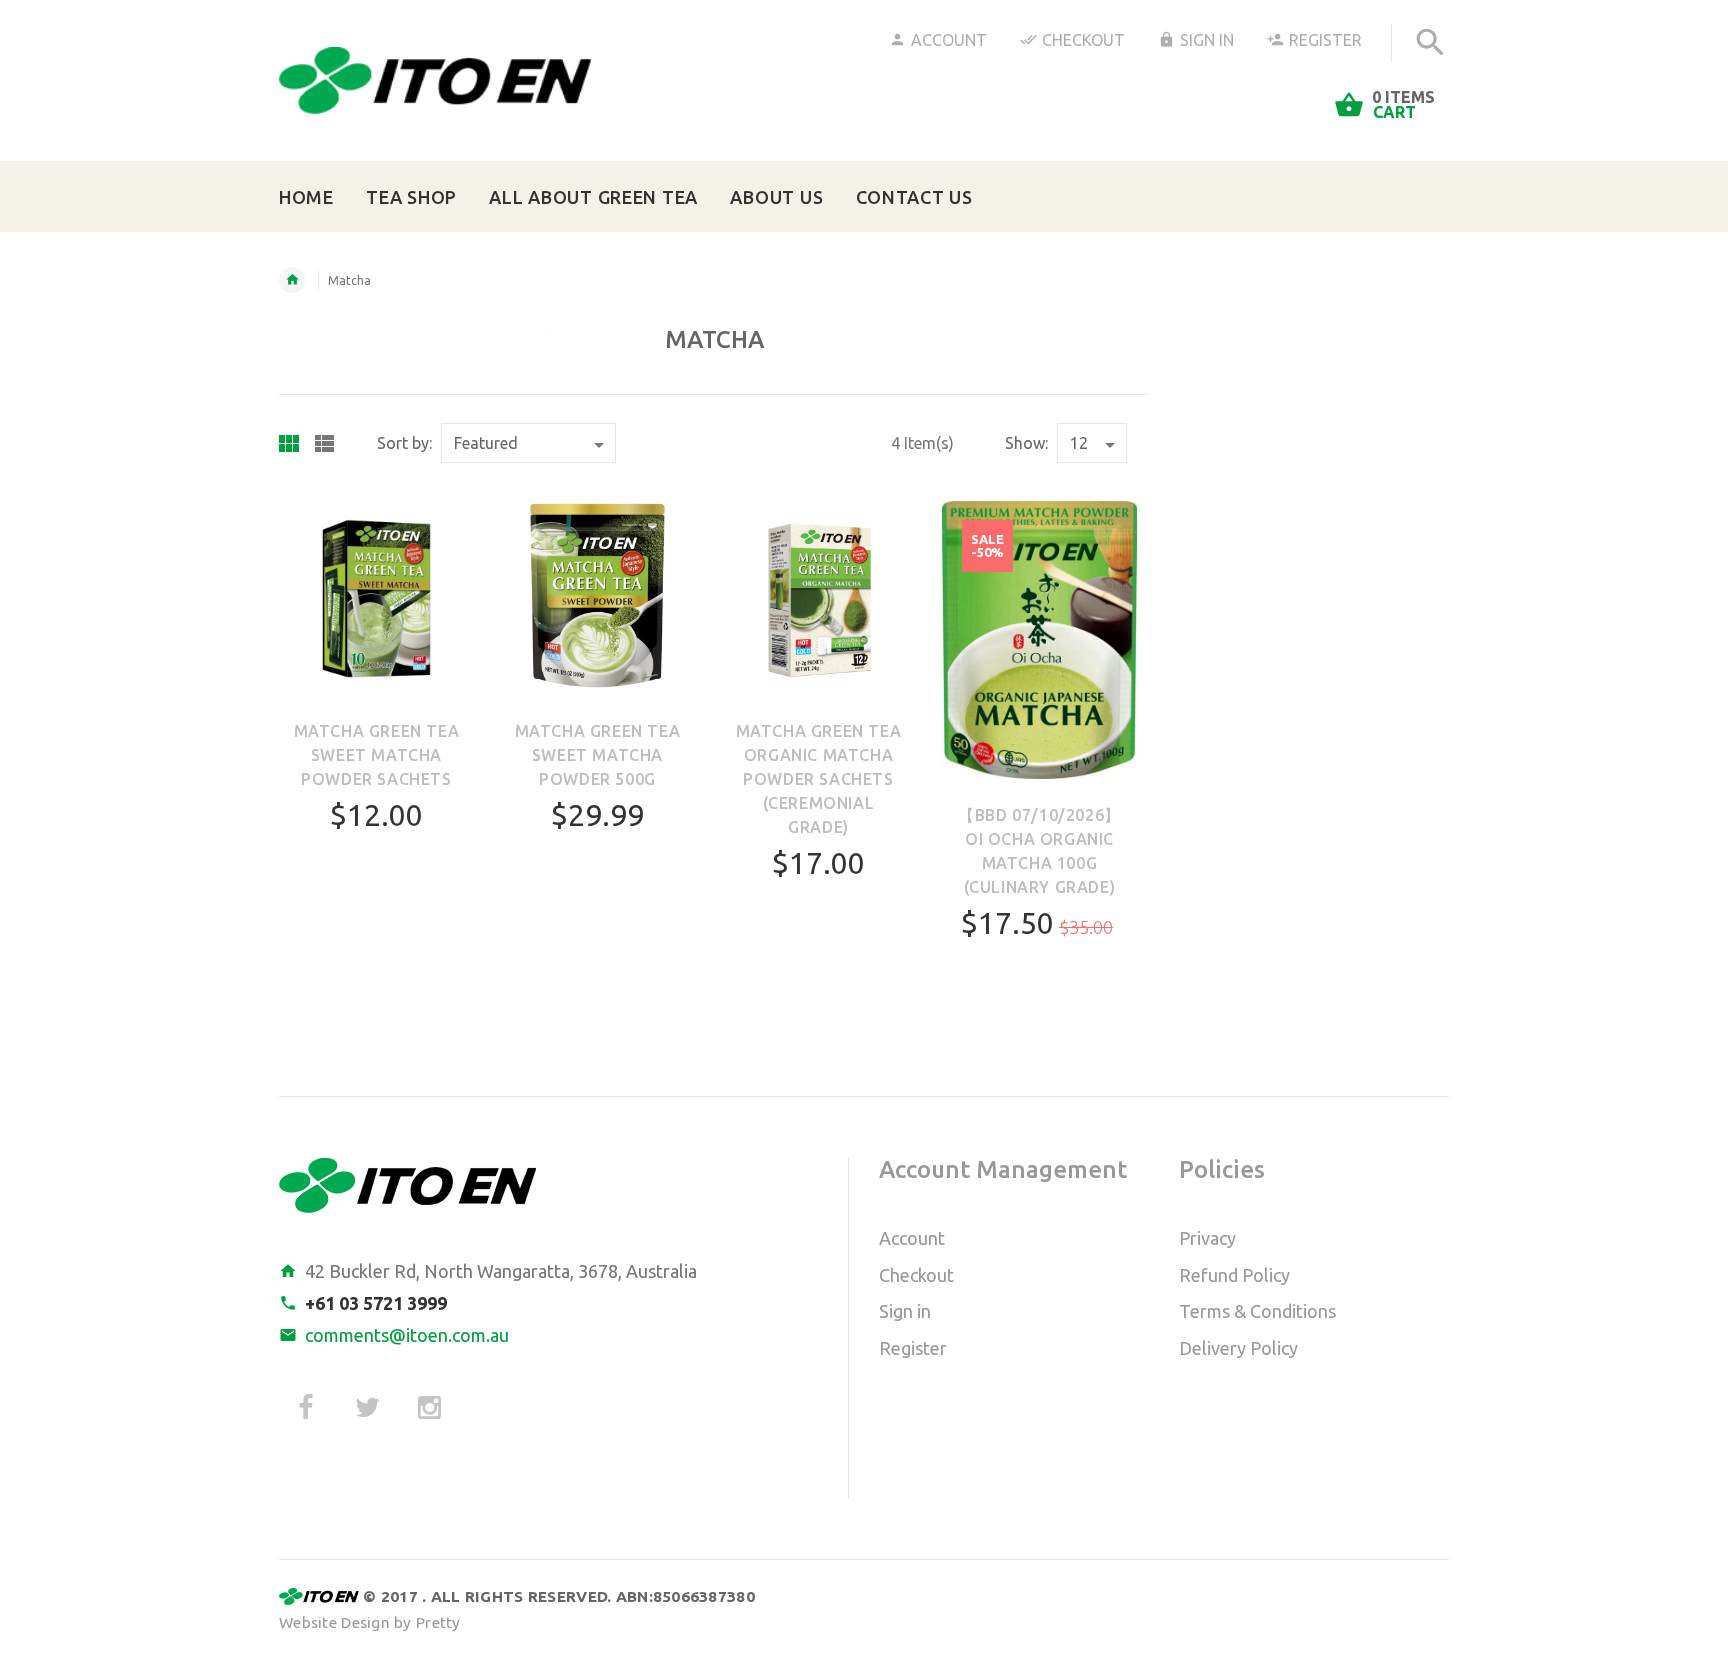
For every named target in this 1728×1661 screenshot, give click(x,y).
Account (949, 40)
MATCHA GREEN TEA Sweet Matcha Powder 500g (598, 755)
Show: (1026, 443)
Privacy (1207, 1238)
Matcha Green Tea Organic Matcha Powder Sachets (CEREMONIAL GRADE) (819, 779)
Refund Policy (1234, 1275)
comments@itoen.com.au (407, 1335)
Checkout (1083, 40)
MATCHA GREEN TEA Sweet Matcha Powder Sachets (377, 755)
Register (1325, 40)
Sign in (905, 1311)
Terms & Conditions (1257, 1311)
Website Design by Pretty (370, 1622)
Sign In (1207, 40)
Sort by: (404, 443)
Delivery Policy (1238, 1348)
